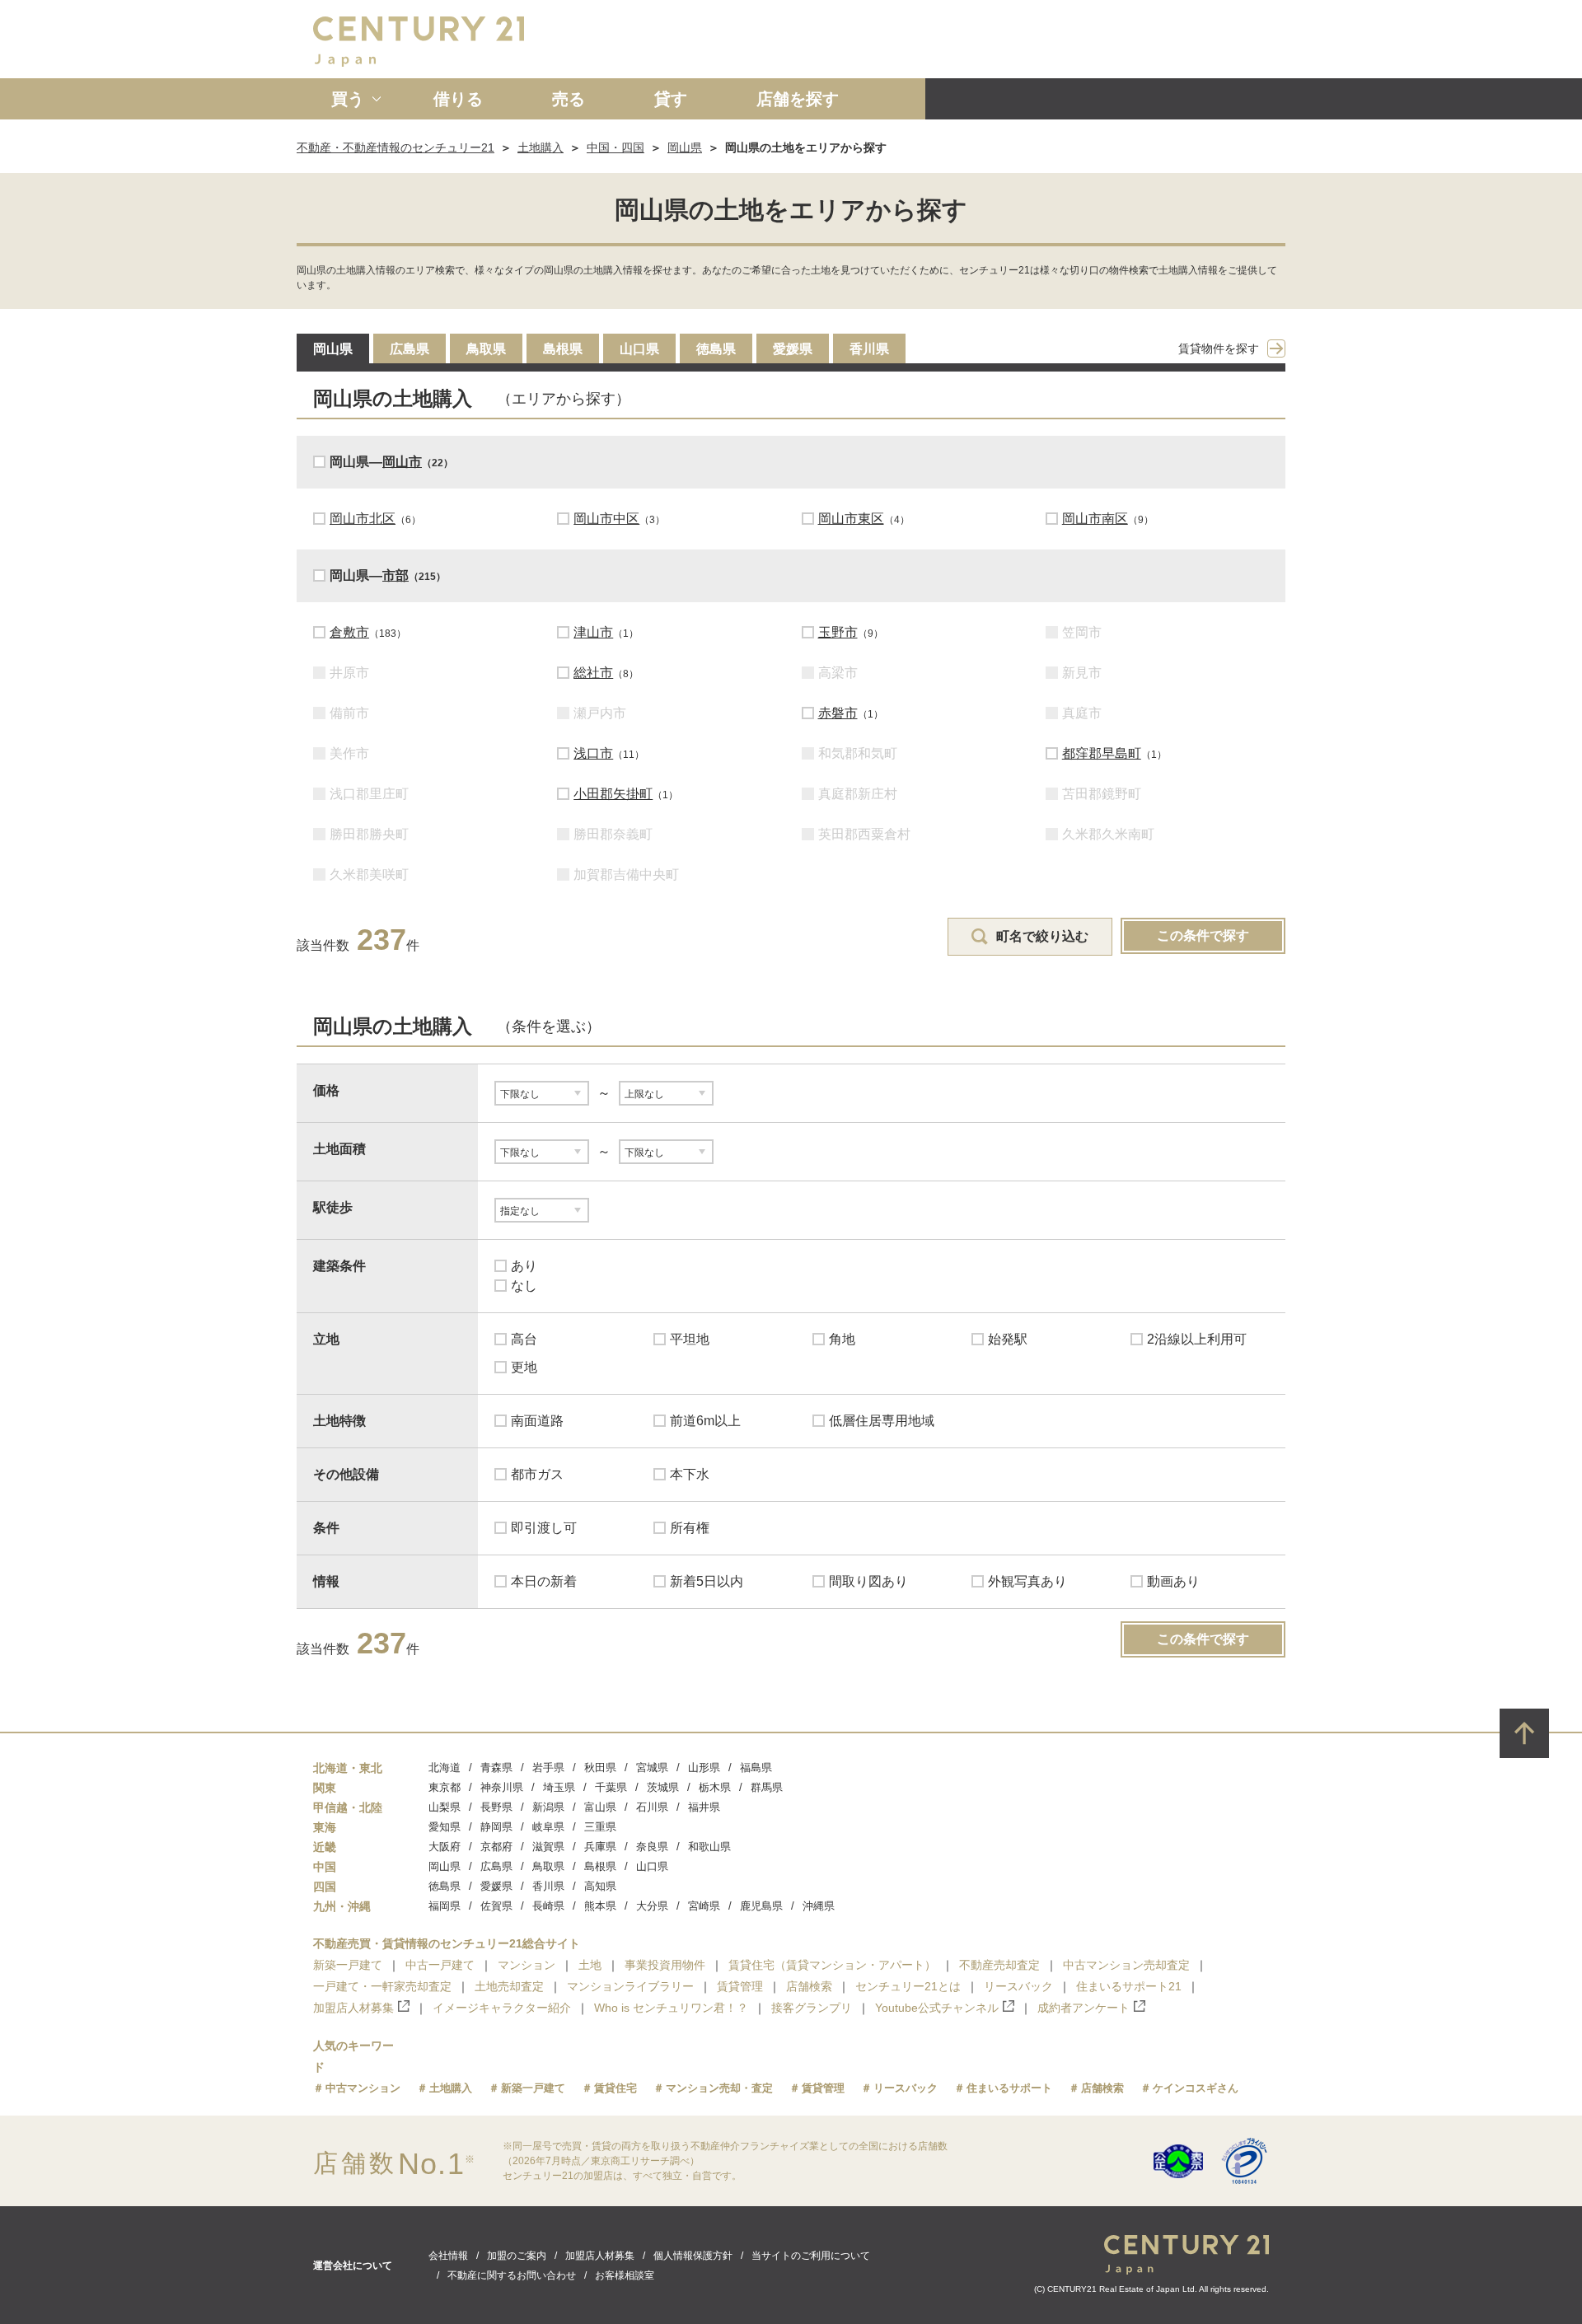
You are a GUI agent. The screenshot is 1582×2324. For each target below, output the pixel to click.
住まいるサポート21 (1129, 1986)
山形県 (704, 1768)
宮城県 (652, 1768)
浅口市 (593, 753)
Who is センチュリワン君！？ (671, 2008)
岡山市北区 (363, 519)
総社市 (593, 673)
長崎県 (548, 1906)
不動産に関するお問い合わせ (512, 2275)
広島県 (410, 349)
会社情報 (448, 2256)
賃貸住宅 (615, 2088)
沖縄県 (819, 1906)
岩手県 (548, 1768)
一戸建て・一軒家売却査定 (382, 1986)
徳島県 (716, 349)
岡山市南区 (1095, 519)
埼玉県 (559, 1787)
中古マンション (363, 2088)
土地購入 (541, 147)
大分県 (652, 1906)
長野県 (496, 1807)
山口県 (639, 349)
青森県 (496, 1768)
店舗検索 (809, 1986)
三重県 (600, 1827)
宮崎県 (704, 1906)
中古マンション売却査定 (1126, 1965)
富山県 (600, 1807)
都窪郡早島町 (1102, 753)
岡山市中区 (606, 519)
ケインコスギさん (1196, 2088)
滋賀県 (548, 1847)
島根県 (563, 349)
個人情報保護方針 (693, 2256)
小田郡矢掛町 (613, 794)
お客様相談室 (625, 2275)
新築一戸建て (348, 1965)
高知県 (600, 1886)
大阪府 (445, 1847)
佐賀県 (496, 1906)
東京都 (445, 1787)
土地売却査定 (509, 1986)
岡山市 (402, 462)
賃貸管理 (740, 1986)
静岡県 (496, 1827)
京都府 (496, 1847)
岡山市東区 (851, 519)
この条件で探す (1203, 935)
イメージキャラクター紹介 (502, 2008)
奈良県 (652, 1847)
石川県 (652, 1807)
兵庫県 (600, 1847)
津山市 (593, 632)
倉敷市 (349, 632)
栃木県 (715, 1787)
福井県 (704, 1807)
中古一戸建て (440, 1965)
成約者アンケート (1084, 2008)
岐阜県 (548, 1827)
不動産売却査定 (999, 1965)
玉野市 (838, 632)
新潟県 (548, 1807)
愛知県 (445, 1827)
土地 (590, 1965)
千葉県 (611, 1787)
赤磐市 (838, 713)
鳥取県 (486, 349)
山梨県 (445, 1807)
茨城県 (663, 1787)
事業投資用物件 (665, 1965)
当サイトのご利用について (811, 2256)
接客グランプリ (812, 2008)
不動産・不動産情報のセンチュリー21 (395, 147)
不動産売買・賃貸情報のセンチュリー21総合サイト (447, 1943)
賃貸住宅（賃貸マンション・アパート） (832, 1965)
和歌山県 (709, 1847)
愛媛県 (793, 349)
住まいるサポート (1009, 2088)
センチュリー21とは (908, 1986)
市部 (395, 575)
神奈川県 (502, 1787)
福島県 (756, 1768)
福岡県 (445, 1906)
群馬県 (767, 1787)
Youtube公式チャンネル (937, 2008)
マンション (527, 1965)
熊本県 (600, 1906)
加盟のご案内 (517, 2256)
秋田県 (600, 1768)
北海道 (445, 1768)
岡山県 (685, 147)
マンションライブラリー (630, 1986)
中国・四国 (615, 147)
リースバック (1018, 1986)
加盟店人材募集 (353, 2008)
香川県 (869, 349)
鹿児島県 (761, 1906)
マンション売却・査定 (719, 2088)
